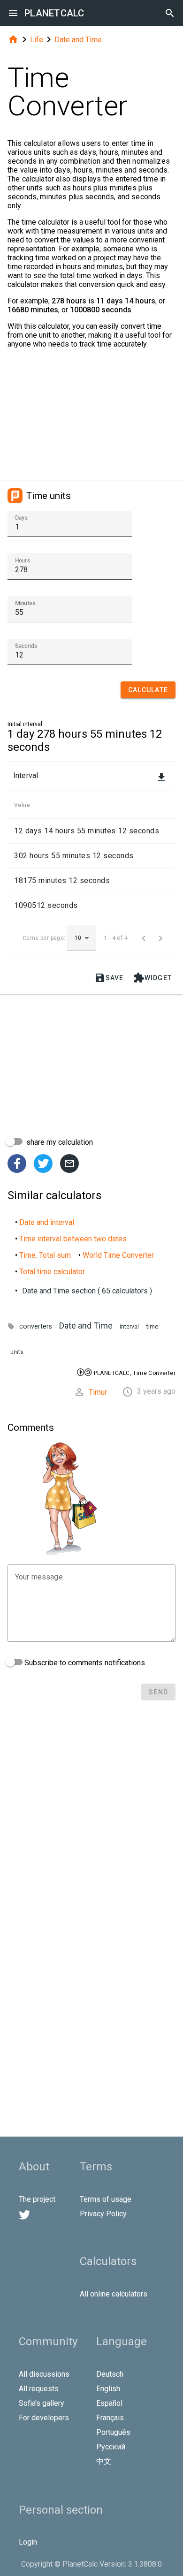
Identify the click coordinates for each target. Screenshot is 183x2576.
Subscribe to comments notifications (84, 1663)
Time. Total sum (45, 1255)
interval (129, 1327)
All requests (39, 2389)
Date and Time (78, 40)
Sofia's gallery (42, 2403)
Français (110, 2418)
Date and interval (47, 1222)
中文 (104, 2461)
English (108, 2389)
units (17, 1352)
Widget (153, 978)
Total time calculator (52, 1272)
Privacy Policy (103, 2214)
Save (109, 978)
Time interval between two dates (73, 1239)
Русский (111, 2447)
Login (28, 2542)
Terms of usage (106, 2199)
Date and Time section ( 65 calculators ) (87, 1291)
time (152, 1326)
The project (37, 2199)
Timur (98, 1392)
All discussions (44, 2374)
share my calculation (59, 1142)
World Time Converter (118, 1255)
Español (109, 2403)
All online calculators (114, 2294)
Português (113, 2432)
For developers (44, 2418)
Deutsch (110, 2374)
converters (36, 1326)
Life (37, 40)
